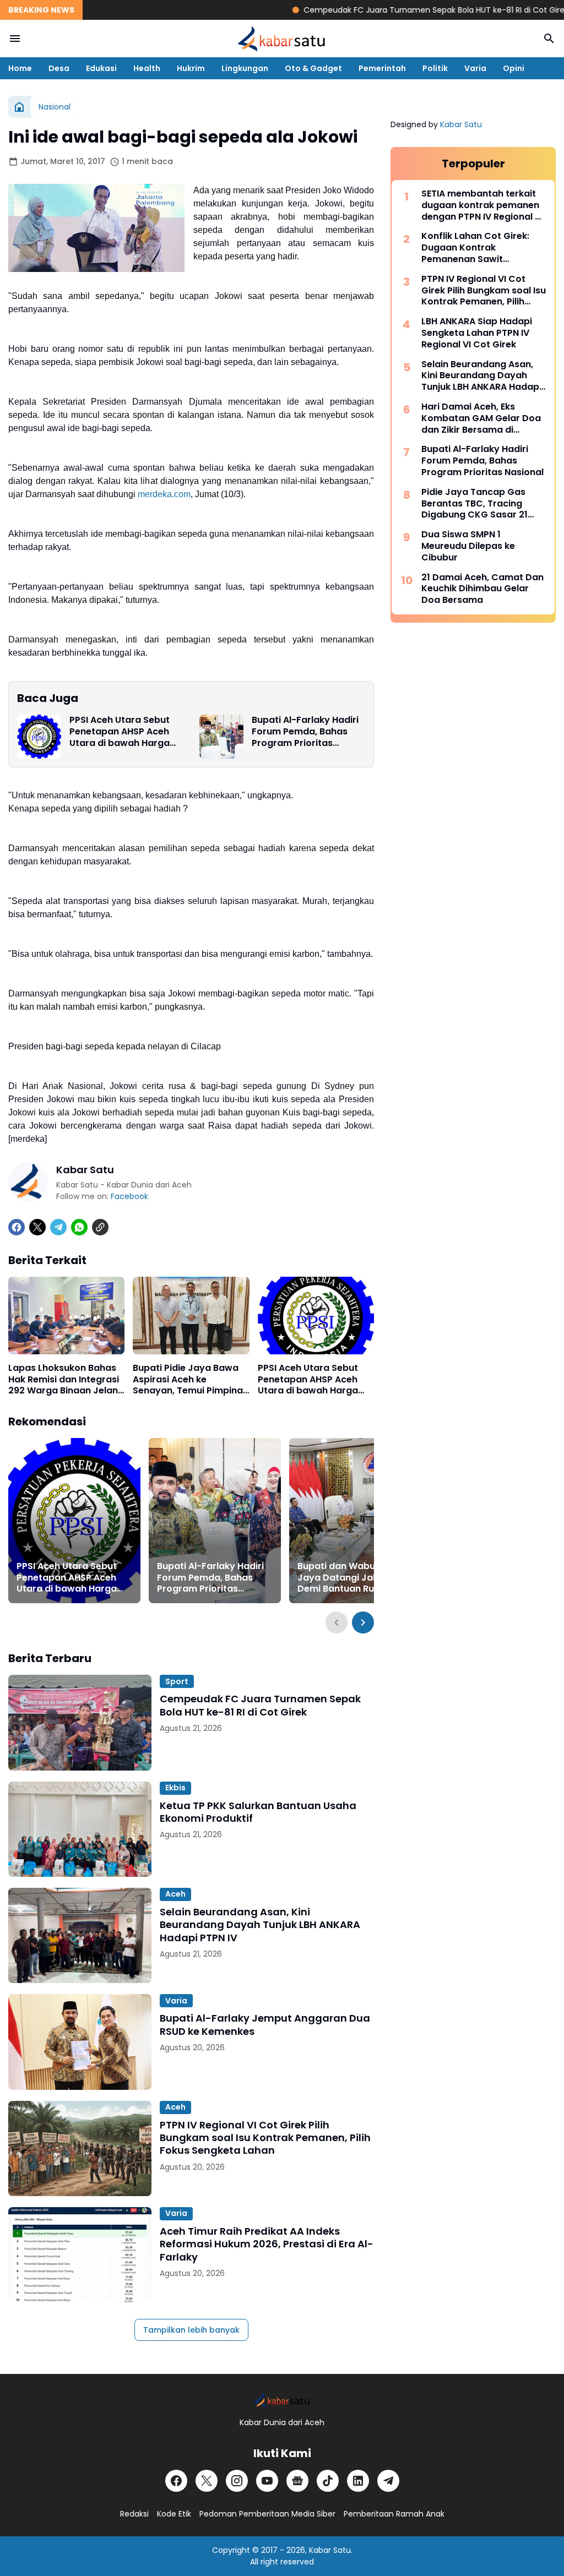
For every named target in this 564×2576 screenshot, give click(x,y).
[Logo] (282, 2400)
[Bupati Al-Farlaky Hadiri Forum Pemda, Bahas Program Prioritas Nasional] (221, 737)
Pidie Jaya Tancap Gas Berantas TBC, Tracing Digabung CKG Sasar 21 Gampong (474, 504)
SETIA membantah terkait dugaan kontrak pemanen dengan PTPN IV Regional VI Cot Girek (482, 205)
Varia (475, 68)
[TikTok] (328, 2481)
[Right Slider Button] (363, 1622)
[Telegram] (58, 1227)
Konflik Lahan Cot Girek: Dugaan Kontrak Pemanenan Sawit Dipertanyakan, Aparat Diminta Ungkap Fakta (475, 248)
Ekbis (175, 1788)
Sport (177, 1681)
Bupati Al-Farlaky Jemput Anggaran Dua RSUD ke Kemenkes (265, 2025)
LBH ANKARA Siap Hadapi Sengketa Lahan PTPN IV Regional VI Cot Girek (477, 333)
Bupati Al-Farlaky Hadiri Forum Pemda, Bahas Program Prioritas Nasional (305, 732)
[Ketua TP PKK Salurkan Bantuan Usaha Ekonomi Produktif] (80, 1829)
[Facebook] (17, 1227)
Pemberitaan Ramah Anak (394, 2514)
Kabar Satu (461, 124)
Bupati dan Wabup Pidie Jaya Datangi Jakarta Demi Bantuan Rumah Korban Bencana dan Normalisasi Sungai (351, 1578)
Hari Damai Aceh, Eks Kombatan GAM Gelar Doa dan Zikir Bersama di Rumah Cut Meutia (481, 418)
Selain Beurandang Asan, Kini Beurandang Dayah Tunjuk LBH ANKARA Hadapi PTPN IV (260, 1925)
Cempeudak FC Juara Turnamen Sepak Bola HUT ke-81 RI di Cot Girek (394, 10)
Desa (59, 68)
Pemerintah (382, 68)
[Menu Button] (15, 39)
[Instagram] (237, 2481)
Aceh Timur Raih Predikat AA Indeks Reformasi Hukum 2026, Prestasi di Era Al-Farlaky (267, 2244)
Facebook (129, 1196)
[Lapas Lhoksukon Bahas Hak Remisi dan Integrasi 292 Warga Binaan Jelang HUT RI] (66, 1316)
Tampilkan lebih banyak (191, 2330)
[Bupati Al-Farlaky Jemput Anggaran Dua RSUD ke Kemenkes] (80, 2042)
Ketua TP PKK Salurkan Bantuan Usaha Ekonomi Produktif (258, 1812)
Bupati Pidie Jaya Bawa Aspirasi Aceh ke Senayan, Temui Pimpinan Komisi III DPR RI (191, 1380)
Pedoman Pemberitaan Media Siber (267, 2514)
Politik (435, 68)
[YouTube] (267, 2481)
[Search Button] (549, 39)
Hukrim (191, 68)
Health (147, 68)
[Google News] (297, 2481)
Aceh (175, 1894)
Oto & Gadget (313, 68)
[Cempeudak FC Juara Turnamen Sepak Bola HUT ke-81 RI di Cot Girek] (80, 1722)
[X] (37, 1227)
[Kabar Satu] (282, 39)
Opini (514, 68)
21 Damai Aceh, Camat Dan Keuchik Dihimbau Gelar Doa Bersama (482, 589)
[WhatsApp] (79, 1227)
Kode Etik (174, 2514)
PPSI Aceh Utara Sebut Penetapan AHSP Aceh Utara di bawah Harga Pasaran (120, 732)
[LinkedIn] (358, 2481)
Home (20, 68)
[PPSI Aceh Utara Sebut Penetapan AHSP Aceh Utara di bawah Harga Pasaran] (39, 737)
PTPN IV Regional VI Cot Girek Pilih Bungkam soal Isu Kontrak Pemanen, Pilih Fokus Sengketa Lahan (265, 2138)
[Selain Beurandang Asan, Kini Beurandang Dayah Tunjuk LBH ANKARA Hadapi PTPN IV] (80, 1935)
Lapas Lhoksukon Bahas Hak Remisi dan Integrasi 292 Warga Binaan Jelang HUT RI (66, 1380)
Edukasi (101, 68)
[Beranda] (19, 107)
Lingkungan (245, 68)
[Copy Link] (100, 1227)
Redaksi (134, 2514)
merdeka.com (164, 494)
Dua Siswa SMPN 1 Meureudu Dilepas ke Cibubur (468, 546)
